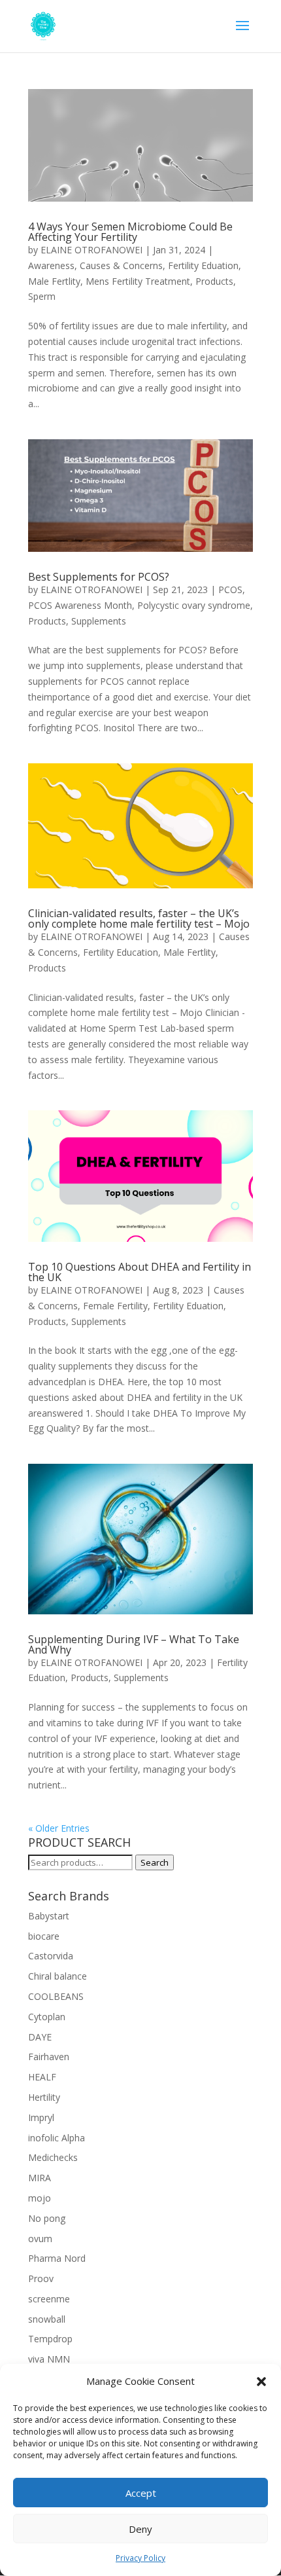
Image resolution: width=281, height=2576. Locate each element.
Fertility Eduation (203, 265)
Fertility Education (121, 952)
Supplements (99, 621)
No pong (47, 2218)
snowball (47, 2319)
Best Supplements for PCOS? (99, 577)
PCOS (230, 590)
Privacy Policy (140, 2558)
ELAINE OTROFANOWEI (91, 250)
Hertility (44, 2097)
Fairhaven (49, 2057)
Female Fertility (115, 1306)
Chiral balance (58, 1976)
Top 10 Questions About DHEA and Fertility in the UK (140, 1272)
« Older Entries (59, 1828)
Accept (141, 2493)
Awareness (51, 265)
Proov (41, 2278)
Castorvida (51, 1956)
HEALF (42, 2077)
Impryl (41, 2117)
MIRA (40, 2178)
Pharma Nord (57, 2258)
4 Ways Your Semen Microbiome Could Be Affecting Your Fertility (130, 232)
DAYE (40, 2037)
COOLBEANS (56, 1996)
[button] (261, 2382)
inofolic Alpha (57, 2138)
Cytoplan (47, 2017)
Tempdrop (50, 2339)
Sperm (42, 296)
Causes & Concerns (121, 265)
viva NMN (49, 2359)
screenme (49, 2299)
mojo (40, 2198)
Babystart (49, 1916)
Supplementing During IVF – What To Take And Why (134, 1644)
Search (155, 1862)
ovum (40, 2239)
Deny (140, 2529)
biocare (44, 1936)
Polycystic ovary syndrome (194, 605)
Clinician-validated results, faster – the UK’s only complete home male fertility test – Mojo (139, 918)
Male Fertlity (54, 281)
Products (214, 281)
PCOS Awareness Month (80, 605)
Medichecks (53, 2157)
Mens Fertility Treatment (138, 281)
